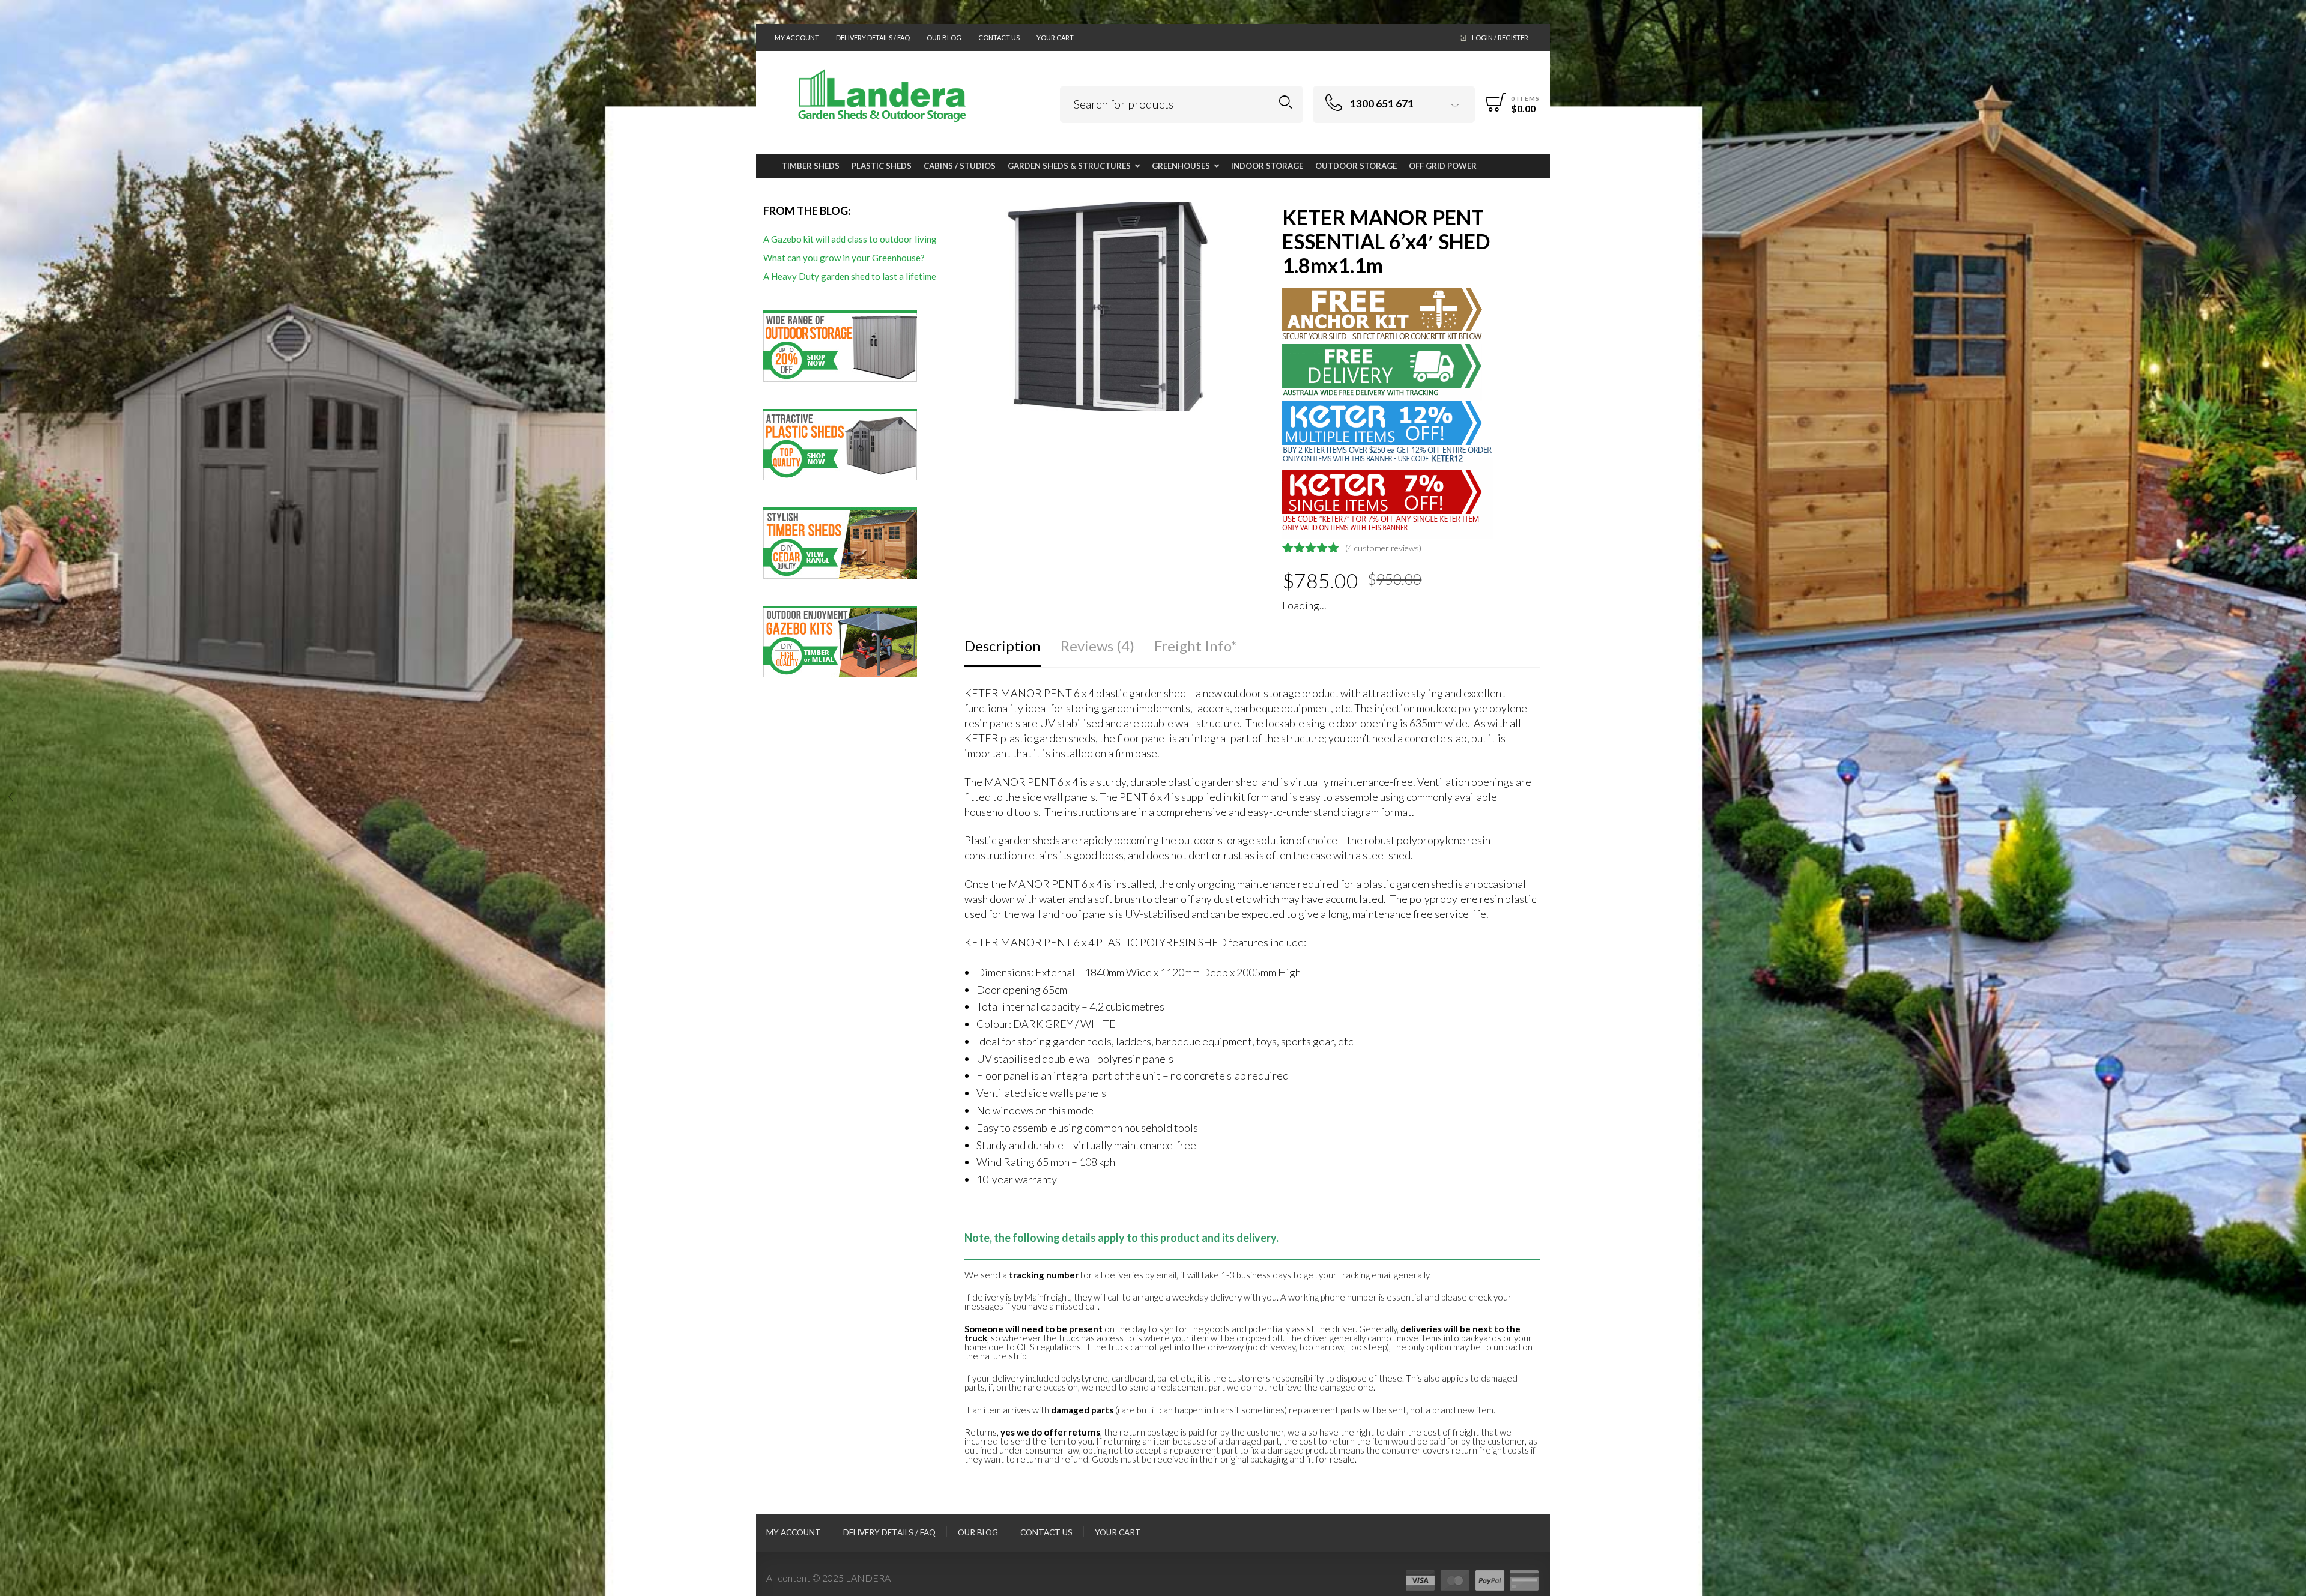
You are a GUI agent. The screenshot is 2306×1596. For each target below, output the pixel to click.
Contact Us (999, 38)
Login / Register (1500, 38)
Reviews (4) (1097, 646)
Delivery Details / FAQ (873, 38)
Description (1003, 646)
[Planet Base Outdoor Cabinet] (11, 798)
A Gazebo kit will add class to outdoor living (850, 239)
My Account (797, 38)
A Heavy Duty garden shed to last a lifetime (850, 276)
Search (1285, 102)
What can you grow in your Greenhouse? (844, 258)
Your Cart (1055, 38)
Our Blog (944, 38)
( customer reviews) (1383, 548)
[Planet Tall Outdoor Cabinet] (2295, 798)
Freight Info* (1195, 646)
